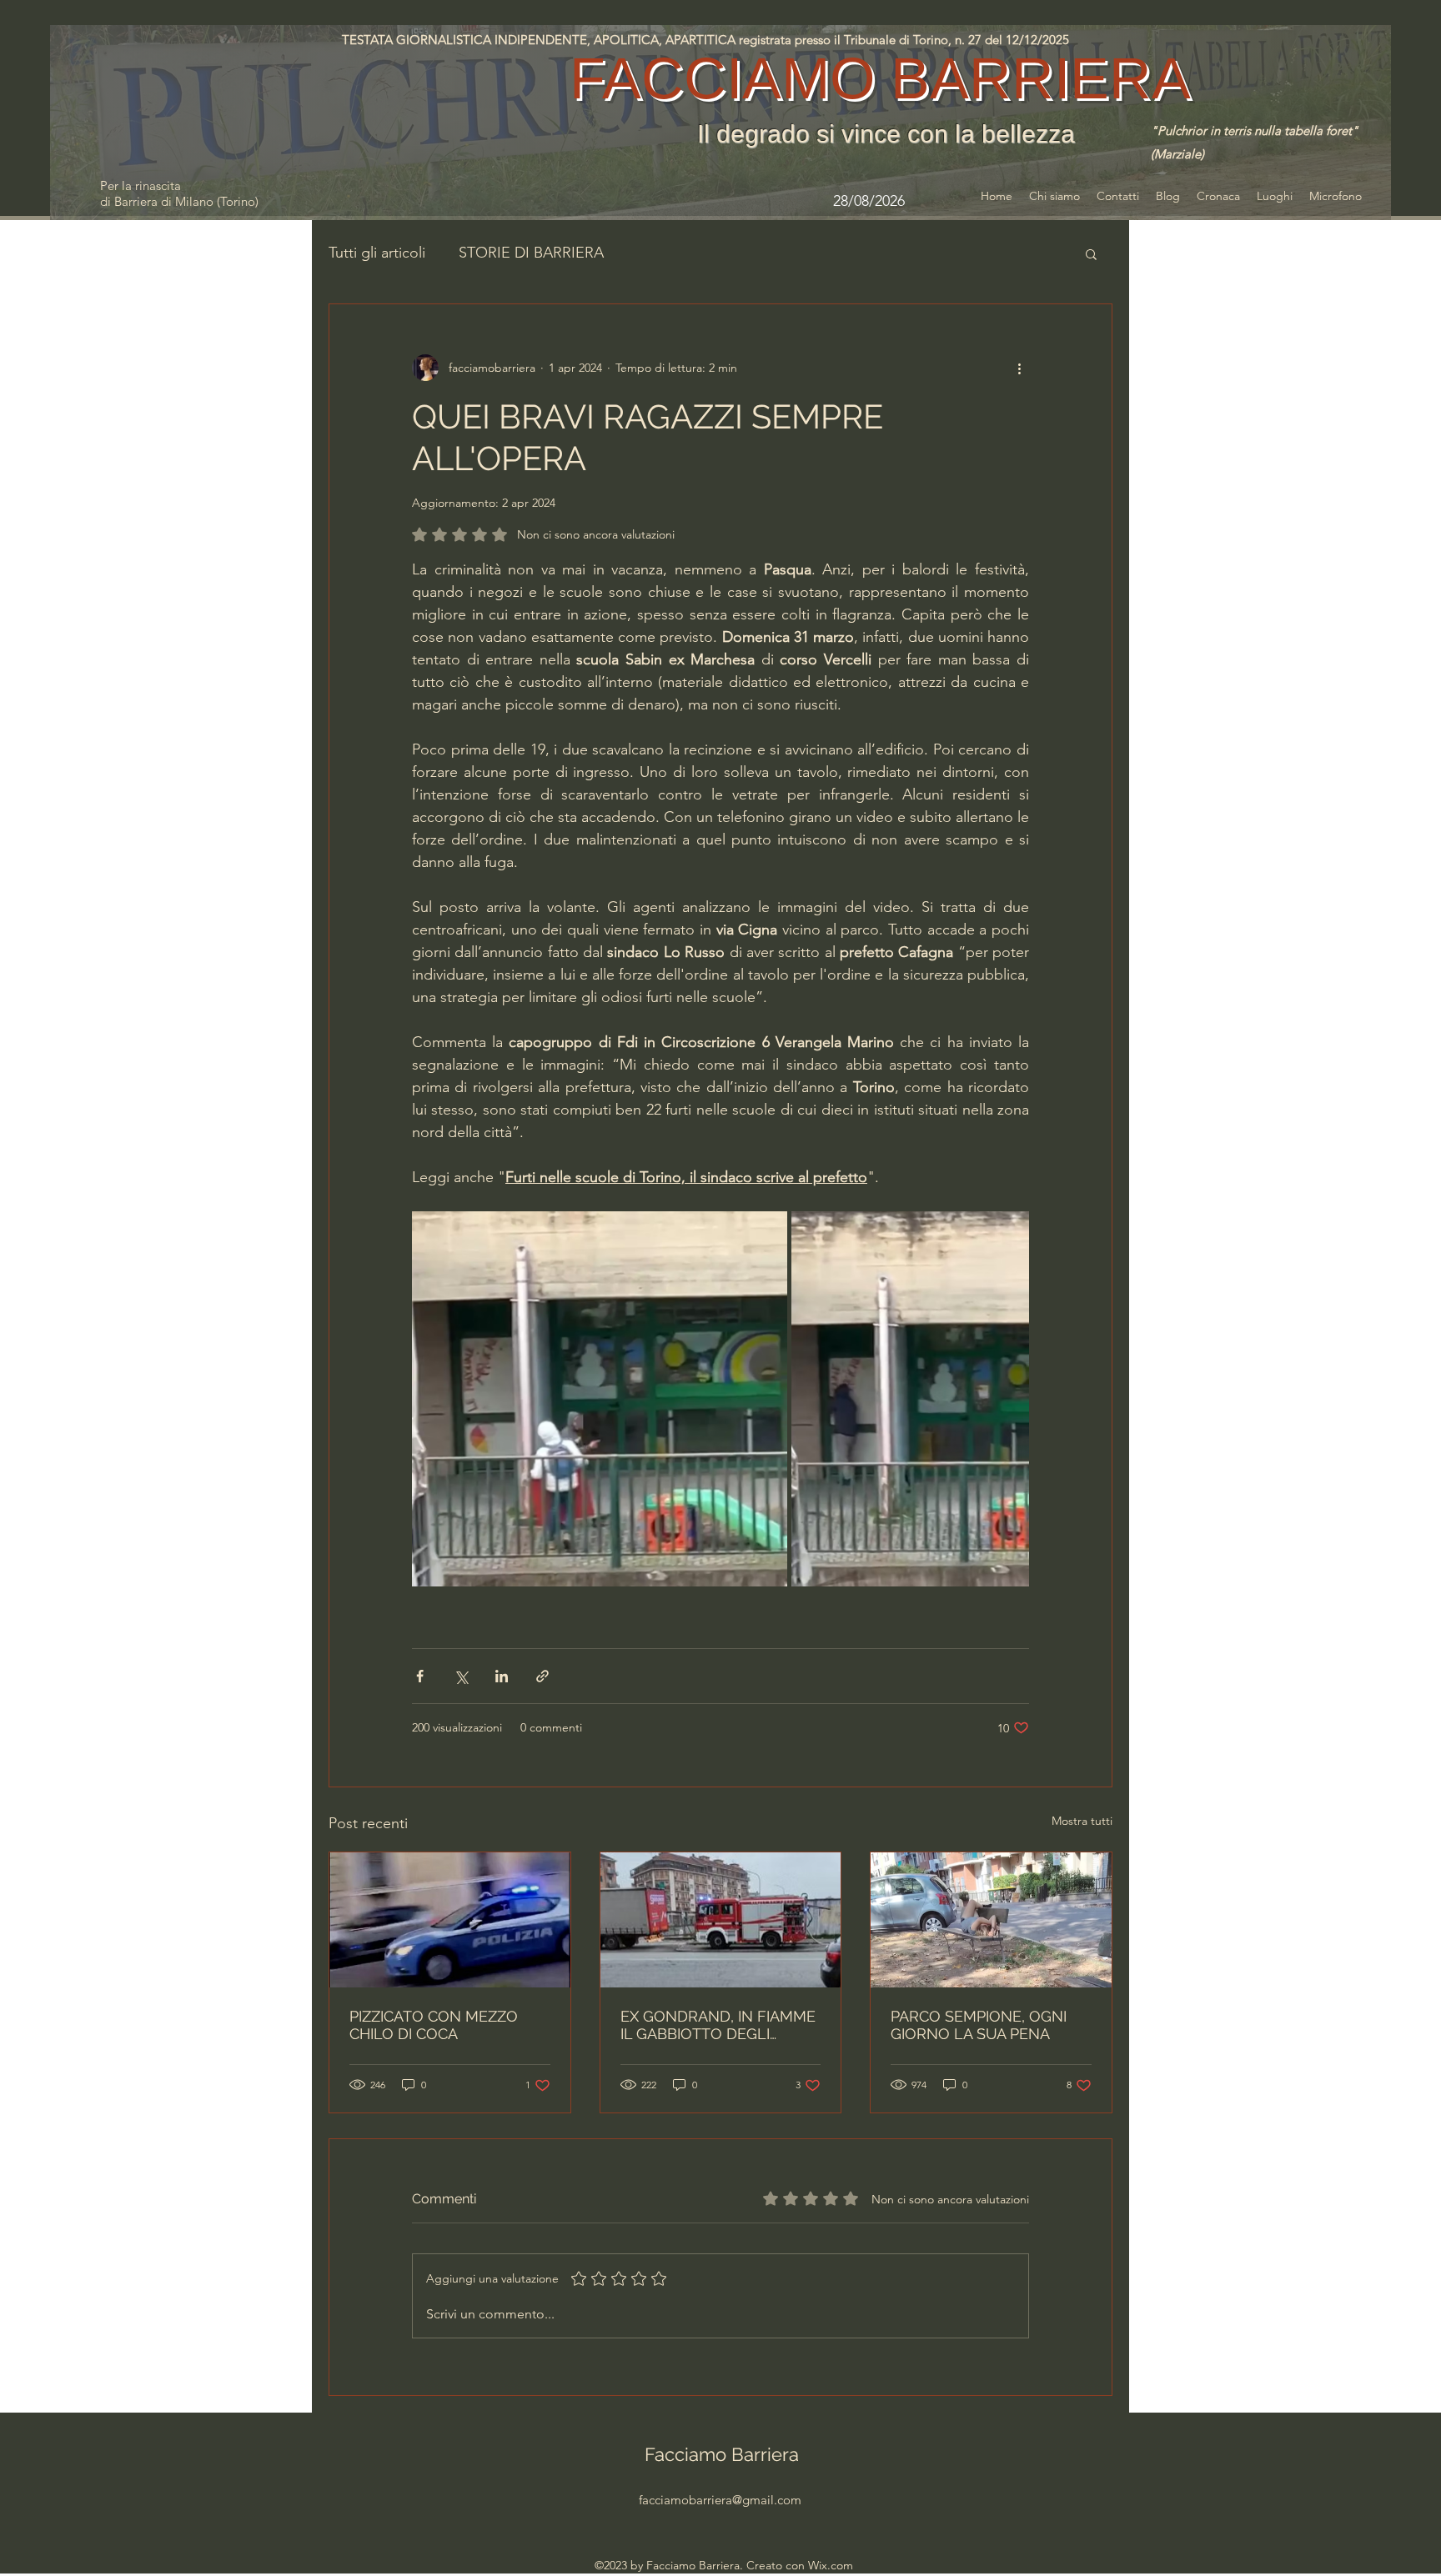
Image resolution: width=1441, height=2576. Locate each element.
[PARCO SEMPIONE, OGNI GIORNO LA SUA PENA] (991, 1920)
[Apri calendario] (935, 201)
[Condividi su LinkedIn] (502, 1676)
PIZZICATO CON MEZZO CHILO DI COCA (434, 2025)
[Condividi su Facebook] (420, 1676)
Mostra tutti (1082, 1821)
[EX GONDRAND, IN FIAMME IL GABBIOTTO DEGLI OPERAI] (721, 1920)
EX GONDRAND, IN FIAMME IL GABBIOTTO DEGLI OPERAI (718, 2025)
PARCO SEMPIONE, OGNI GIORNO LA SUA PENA (979, 2025)
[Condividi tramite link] (542, 1676)
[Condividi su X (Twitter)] (461, 1676)
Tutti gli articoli (377, 253)
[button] (1091, 253)
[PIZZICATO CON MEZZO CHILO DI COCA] (450, 1920)
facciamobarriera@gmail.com (720, 2500)
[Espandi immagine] (600, 1399)
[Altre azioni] (1019, 368)
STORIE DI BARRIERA (531, 253)
